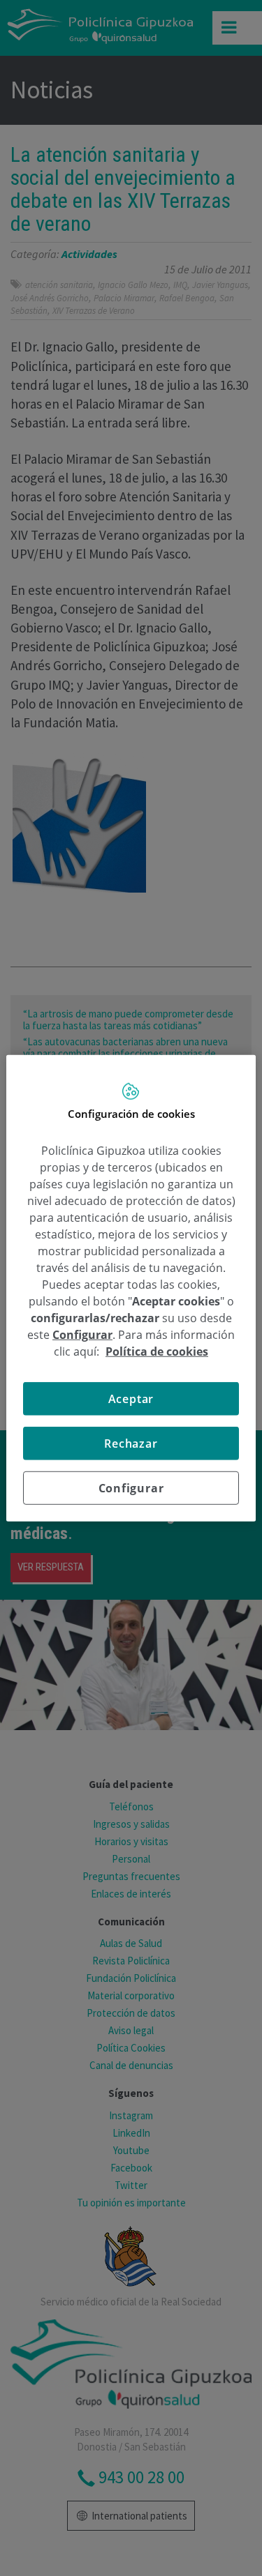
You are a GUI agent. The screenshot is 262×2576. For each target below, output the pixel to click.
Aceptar (131, 1398)
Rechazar (131, 1443)
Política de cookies (157, 1351)
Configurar (131, 1487)
